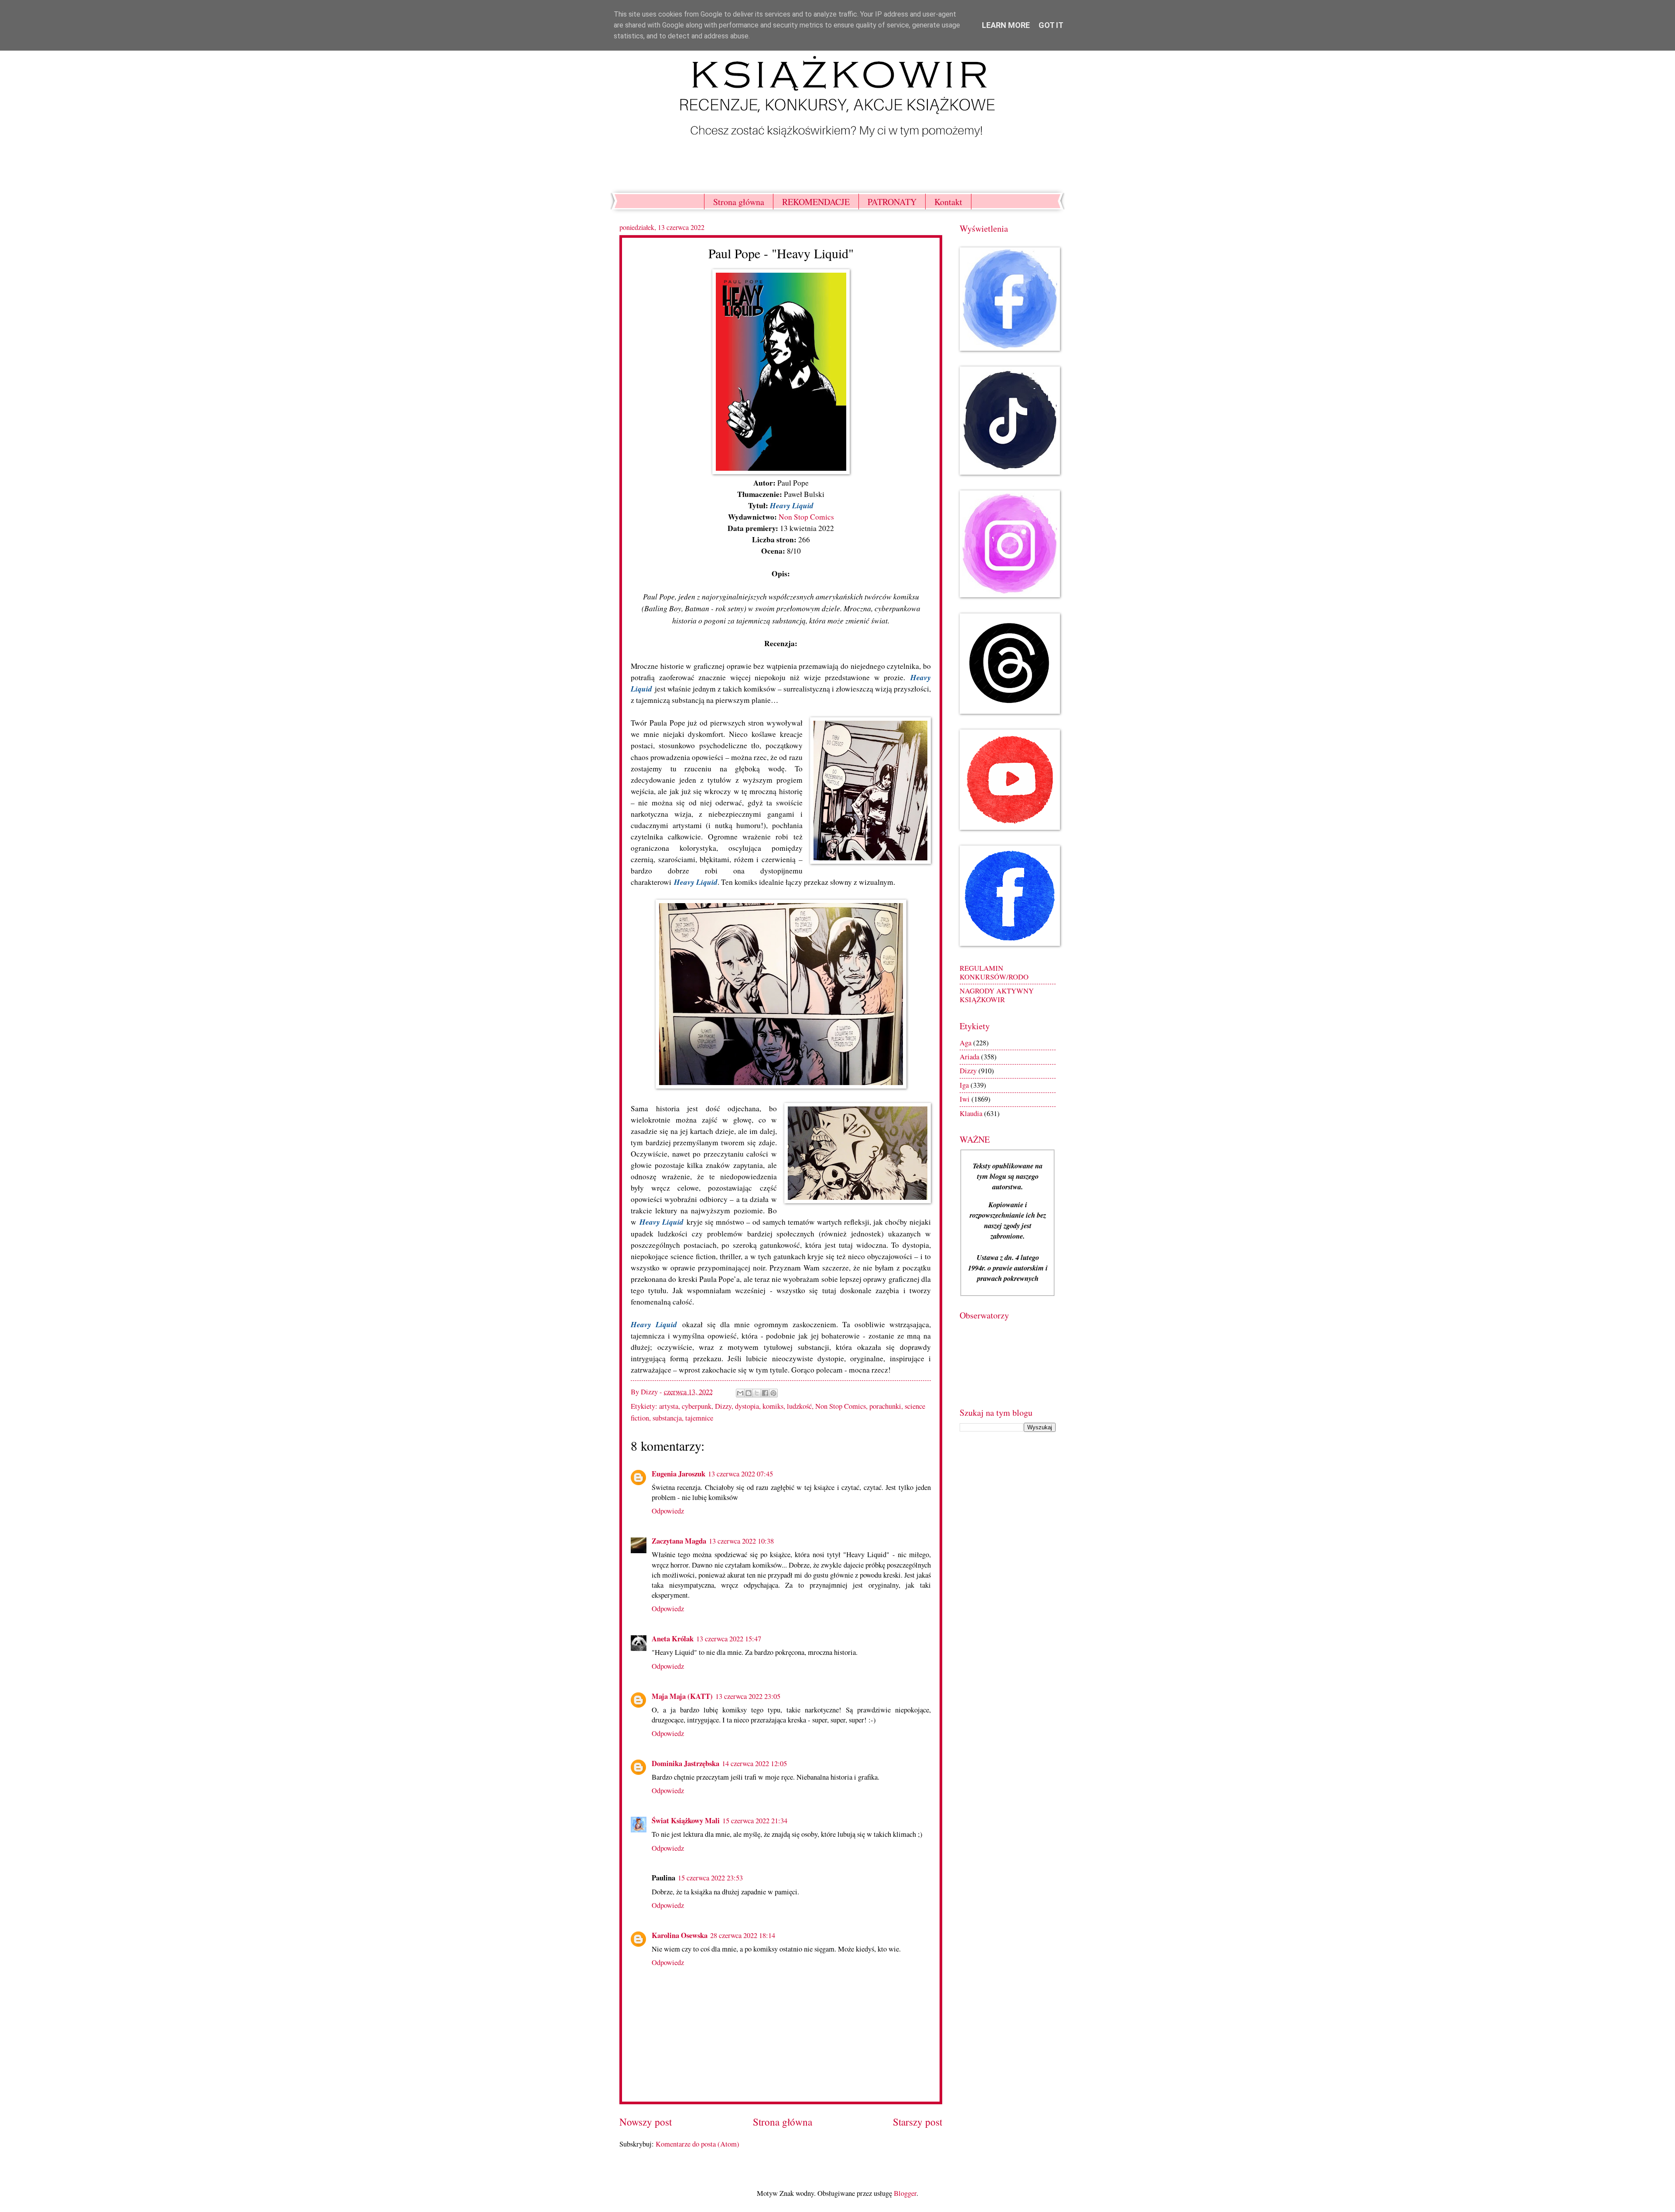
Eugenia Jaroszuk (679, 1474)
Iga (964, 1085)
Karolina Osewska (680, 1935)
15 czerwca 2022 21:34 (755, 1821)
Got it (1051, 25)
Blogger (905, 2193)
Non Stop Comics (806, 517)
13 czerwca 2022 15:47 (729, 1639)
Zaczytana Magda (679, 1541)
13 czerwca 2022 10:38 (741, 1541)
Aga (966, 1043)
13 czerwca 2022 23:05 (748, 1696)
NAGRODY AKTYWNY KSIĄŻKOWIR (997, 995)
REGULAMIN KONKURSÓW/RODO (994, 972)
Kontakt (948, 202)
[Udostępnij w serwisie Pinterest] (773, 1393)
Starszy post (918, 2122)
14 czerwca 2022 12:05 (754, 1763)
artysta (669, 1406)
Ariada (969, 1057)
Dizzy (723, 1406)
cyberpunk (697, 1406)
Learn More (1006, 25)
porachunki (885, 1406)
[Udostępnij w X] (757, 1393)
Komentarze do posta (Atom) (697, 2144)
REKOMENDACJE (816, 202)
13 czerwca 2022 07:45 (740, 1474)
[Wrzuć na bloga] (749, 1393)
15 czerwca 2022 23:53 (710, 1878)
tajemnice (699, 1418)
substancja (667, 1418)
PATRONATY (892, 202)
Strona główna (739, 202)
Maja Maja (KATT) (682, 1696)
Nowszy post (646, 2122)
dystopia (747, 1406)
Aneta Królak (673, 1638)
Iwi (965, 1099)
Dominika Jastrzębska (685, 1763)
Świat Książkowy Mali (686, 1820)
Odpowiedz (668, 1511)
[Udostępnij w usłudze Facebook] (765, 1393)
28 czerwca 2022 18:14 (743, 1935)
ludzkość (799, 1406)
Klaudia (971, 1113)
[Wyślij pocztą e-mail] (740, 1393)
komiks (773, 1406)
